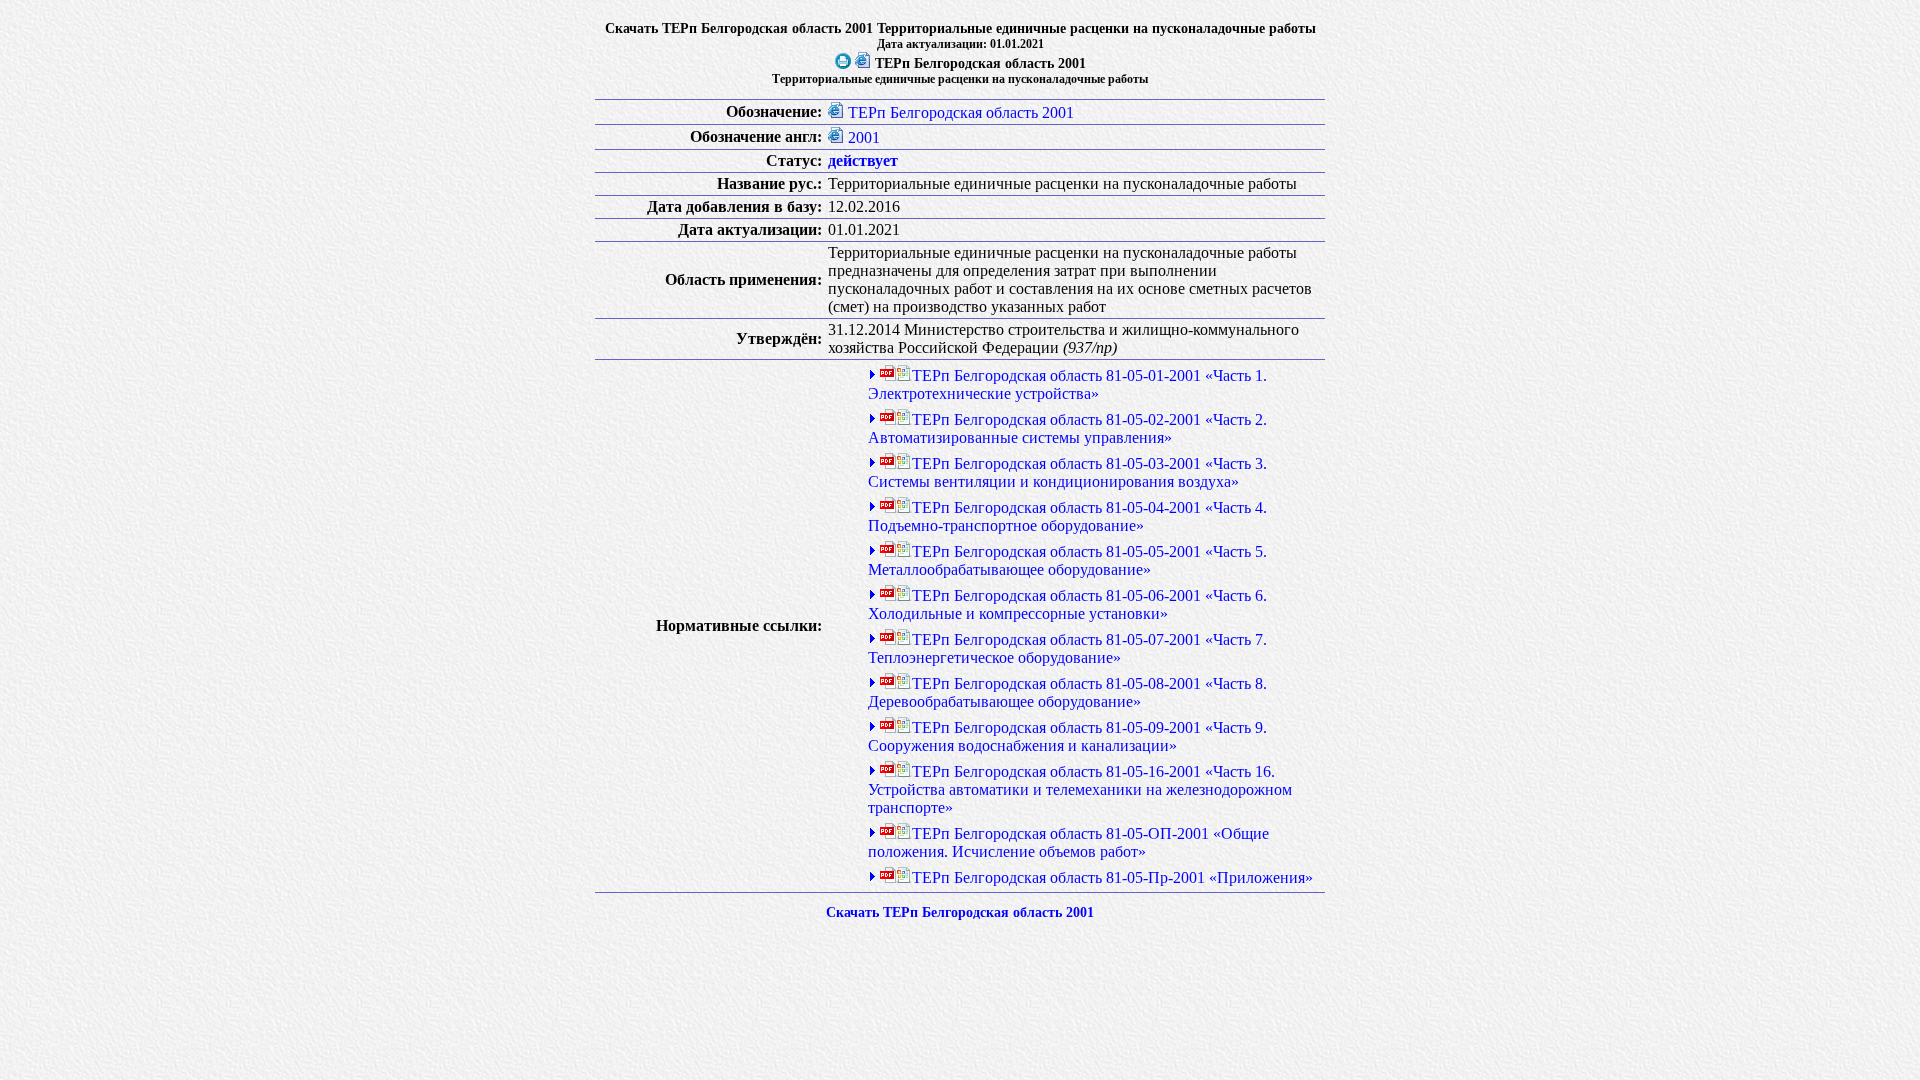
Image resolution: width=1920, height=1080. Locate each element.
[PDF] (888, 375)
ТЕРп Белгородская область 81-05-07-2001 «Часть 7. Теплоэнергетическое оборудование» (1067, 648)
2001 (864, 137)
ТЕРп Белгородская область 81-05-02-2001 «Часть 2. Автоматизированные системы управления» (1067, 428)
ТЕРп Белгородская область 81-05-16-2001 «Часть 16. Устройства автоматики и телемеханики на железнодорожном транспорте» (1080, 789)
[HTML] (863, 63)
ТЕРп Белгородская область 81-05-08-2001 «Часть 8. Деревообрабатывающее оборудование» (1067, 692)
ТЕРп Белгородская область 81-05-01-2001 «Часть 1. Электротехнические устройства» (1067, 384)
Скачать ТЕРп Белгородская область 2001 (960, 912)
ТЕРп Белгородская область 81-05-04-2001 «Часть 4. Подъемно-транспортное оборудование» (1067, 516)
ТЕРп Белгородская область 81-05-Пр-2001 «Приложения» (1112, 877)
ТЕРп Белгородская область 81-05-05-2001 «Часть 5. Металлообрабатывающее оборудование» (1067, 560)
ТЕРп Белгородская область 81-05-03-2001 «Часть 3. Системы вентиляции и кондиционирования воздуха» (1067, 472)
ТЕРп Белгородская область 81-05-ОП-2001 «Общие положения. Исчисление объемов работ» (1068, 842)
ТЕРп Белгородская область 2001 (961, 112)
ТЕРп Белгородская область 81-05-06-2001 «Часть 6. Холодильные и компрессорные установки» (1067, 604)
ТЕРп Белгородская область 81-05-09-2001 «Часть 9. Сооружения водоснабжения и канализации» (1067, 736)
